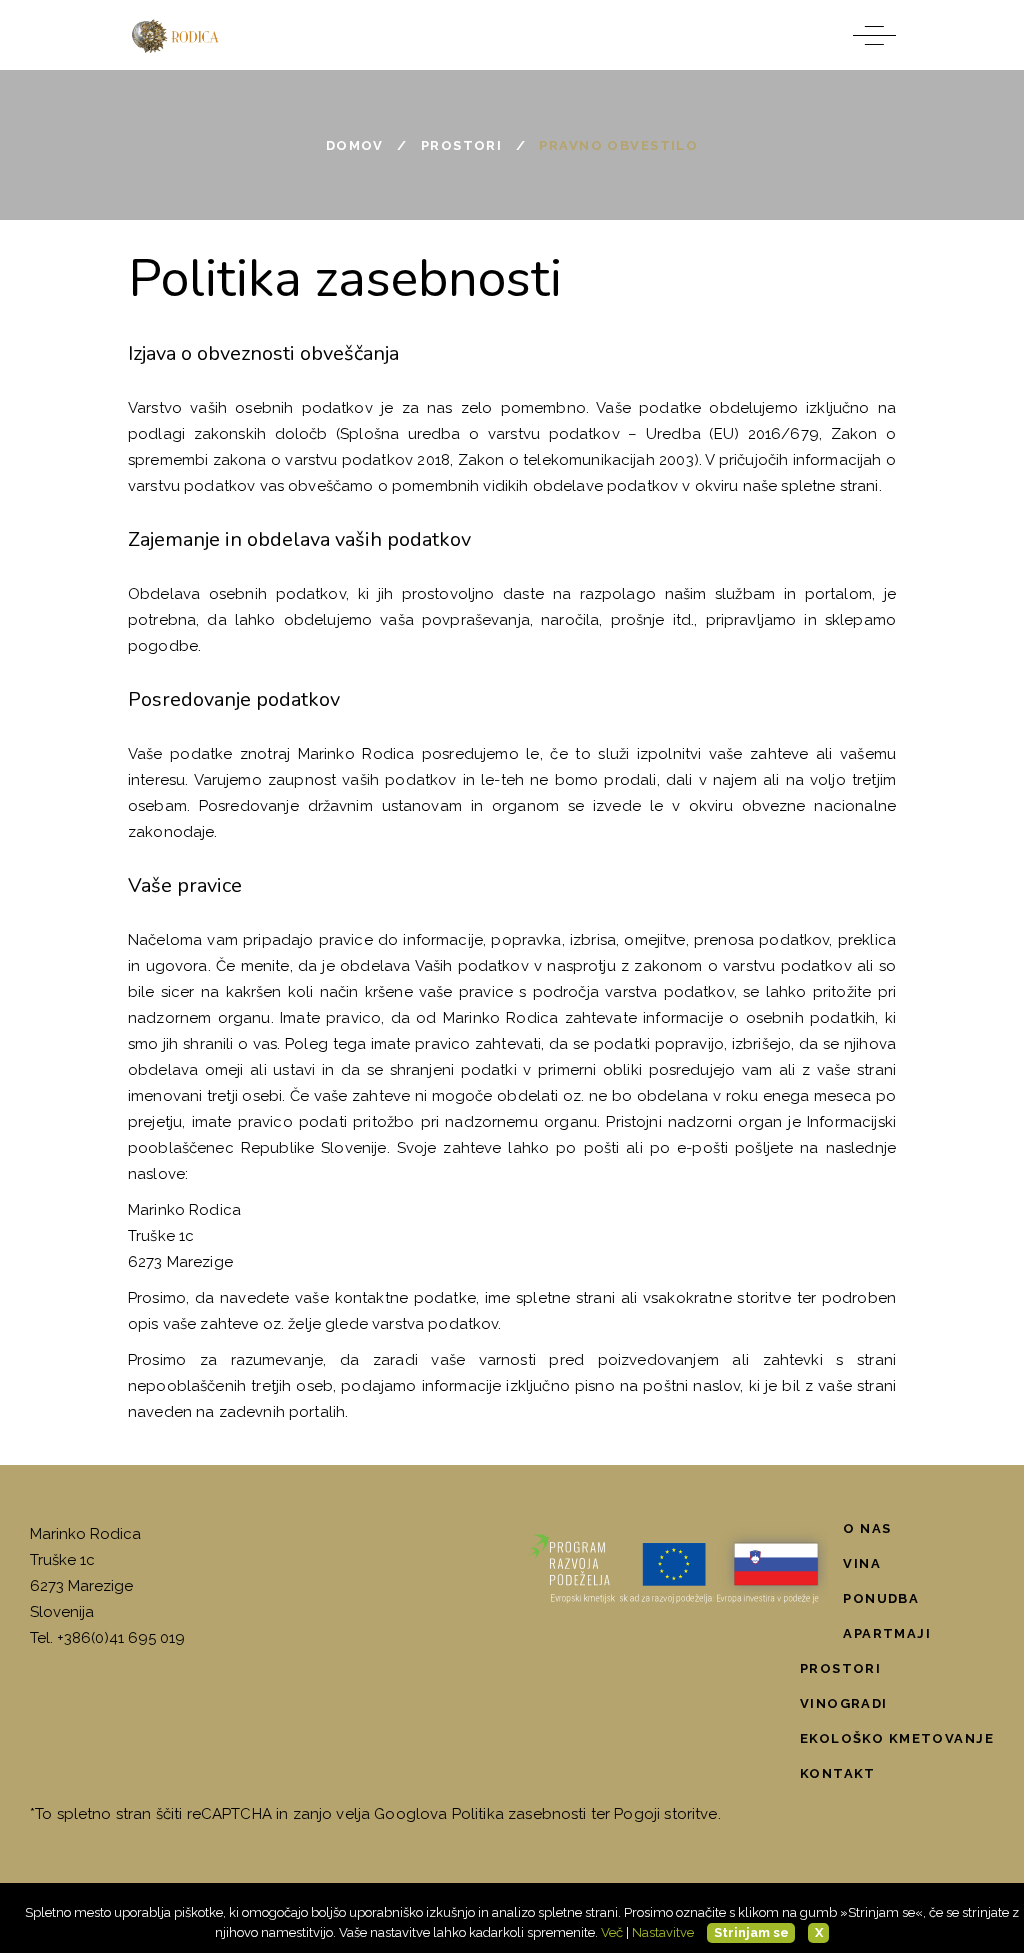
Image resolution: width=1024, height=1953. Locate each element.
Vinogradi (844, 1703)
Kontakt (838, 1773)
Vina (862, 1563)
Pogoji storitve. (667, 1814)
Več (612, 1932)
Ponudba (881, 1598)
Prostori (461, 145)
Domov (355, 145)
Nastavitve (663, 1932)
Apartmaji (887, 1633)
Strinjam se (751, 1932)
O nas (867, 1528)
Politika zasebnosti (519, 1814)
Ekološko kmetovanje (897, 1738)
